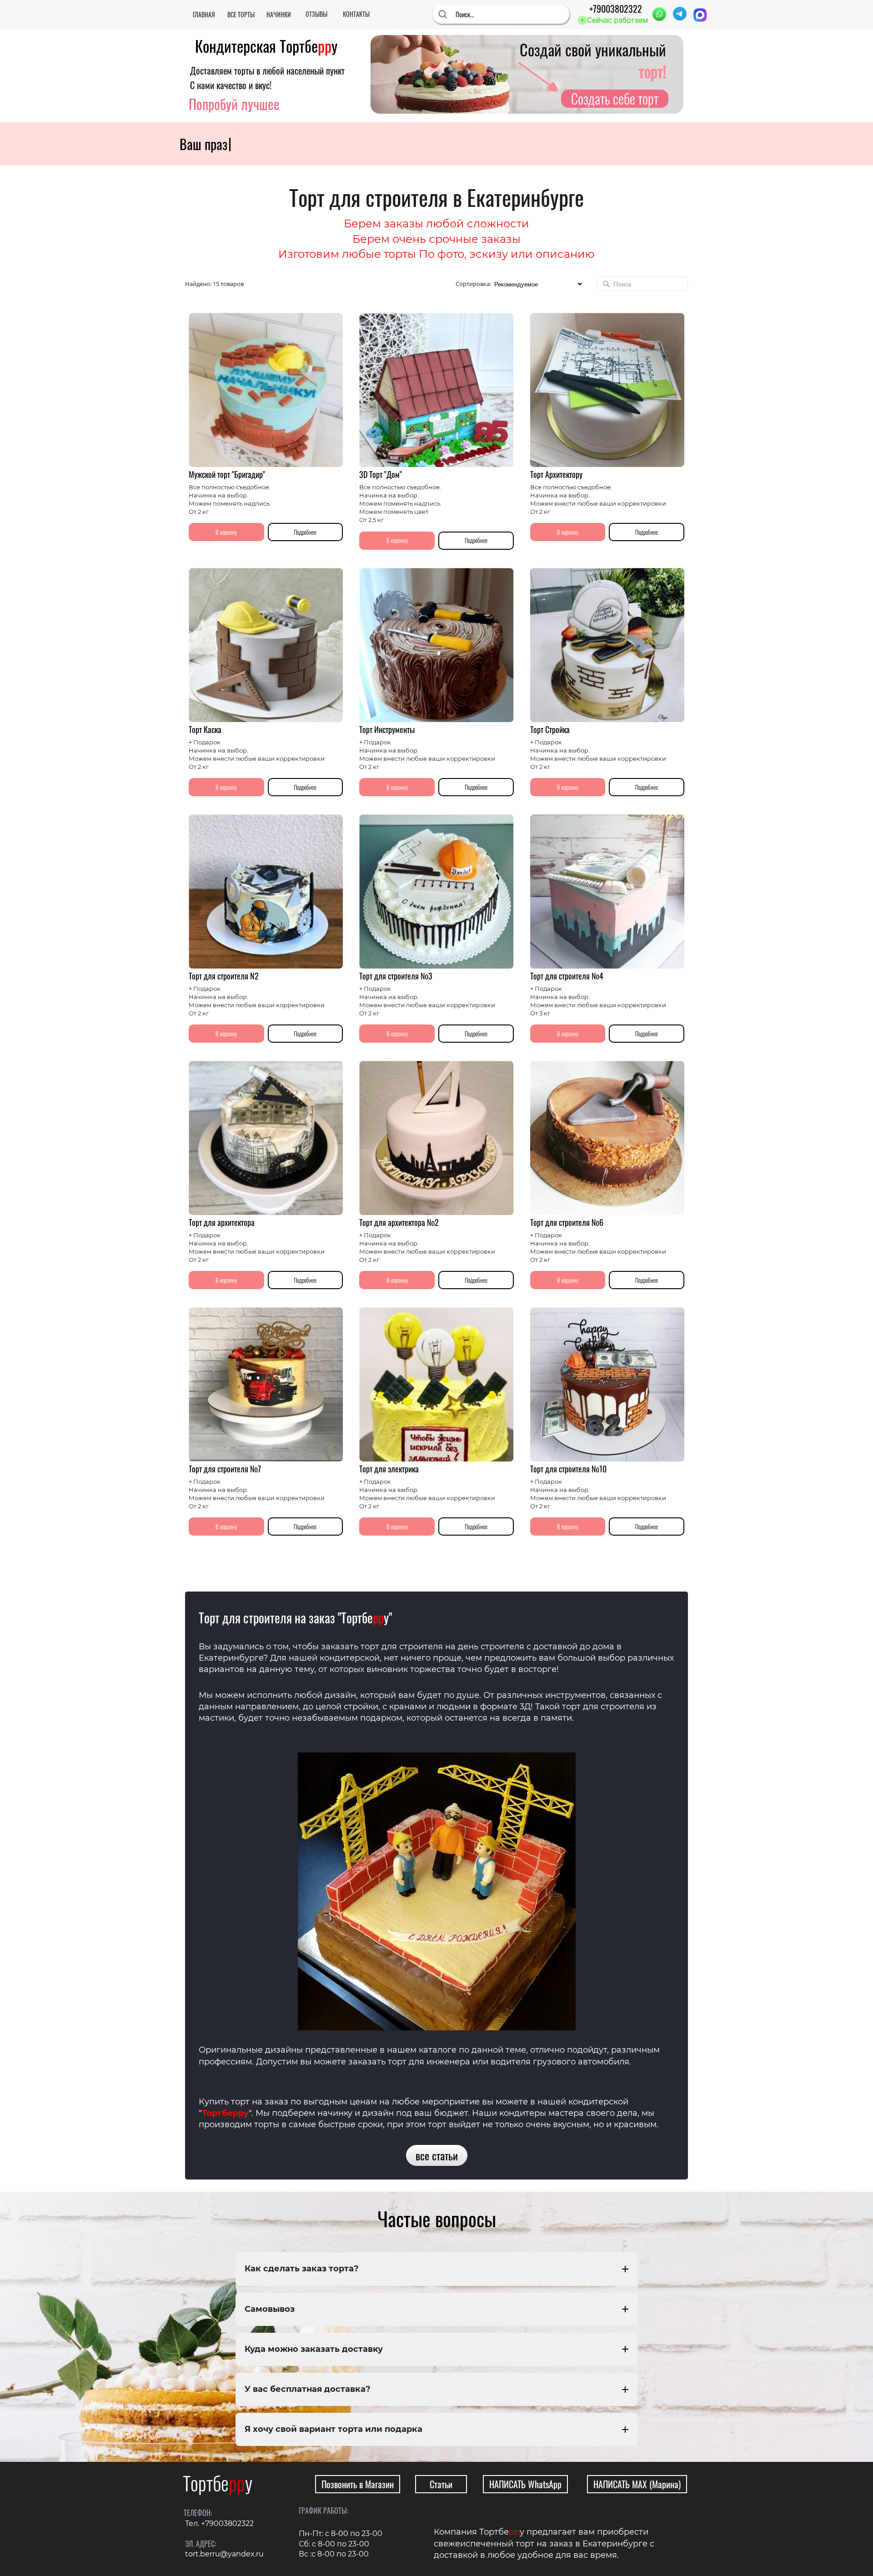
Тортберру (225, 2113)
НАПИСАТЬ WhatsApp (525, 2484)
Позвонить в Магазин (358, 2484)
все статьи (437, 2155)
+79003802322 (616, 9)
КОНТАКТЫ (356, 14)
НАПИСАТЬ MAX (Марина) (637, 2484)
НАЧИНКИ (279, 14)
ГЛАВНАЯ (204, 14)
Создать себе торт (615, 99)
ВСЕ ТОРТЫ (241, 14)
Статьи (441, 2484)
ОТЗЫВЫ (316, 14)
